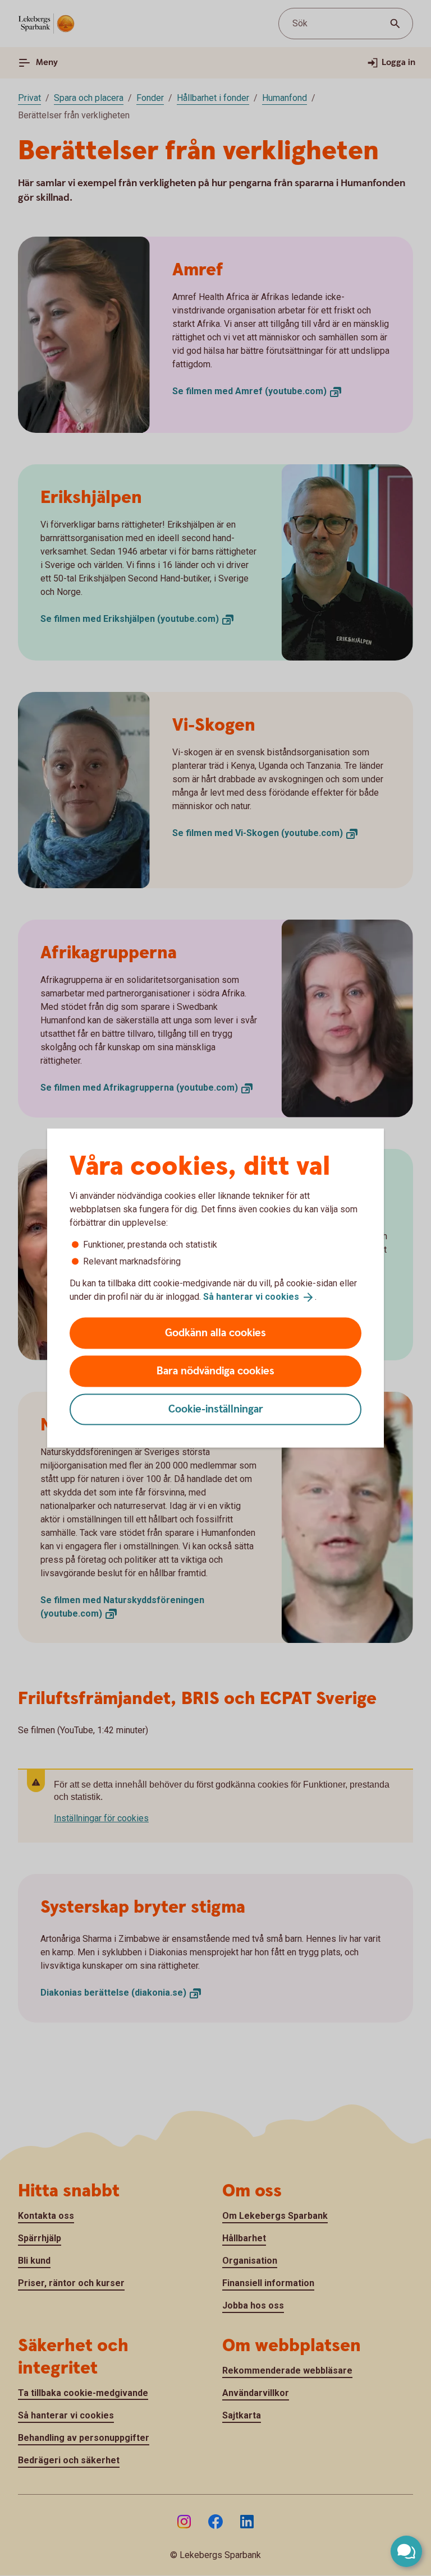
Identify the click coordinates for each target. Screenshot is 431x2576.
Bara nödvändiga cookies (215, 1371)
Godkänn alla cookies (215, 1333)
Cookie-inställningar (216, 1409)
